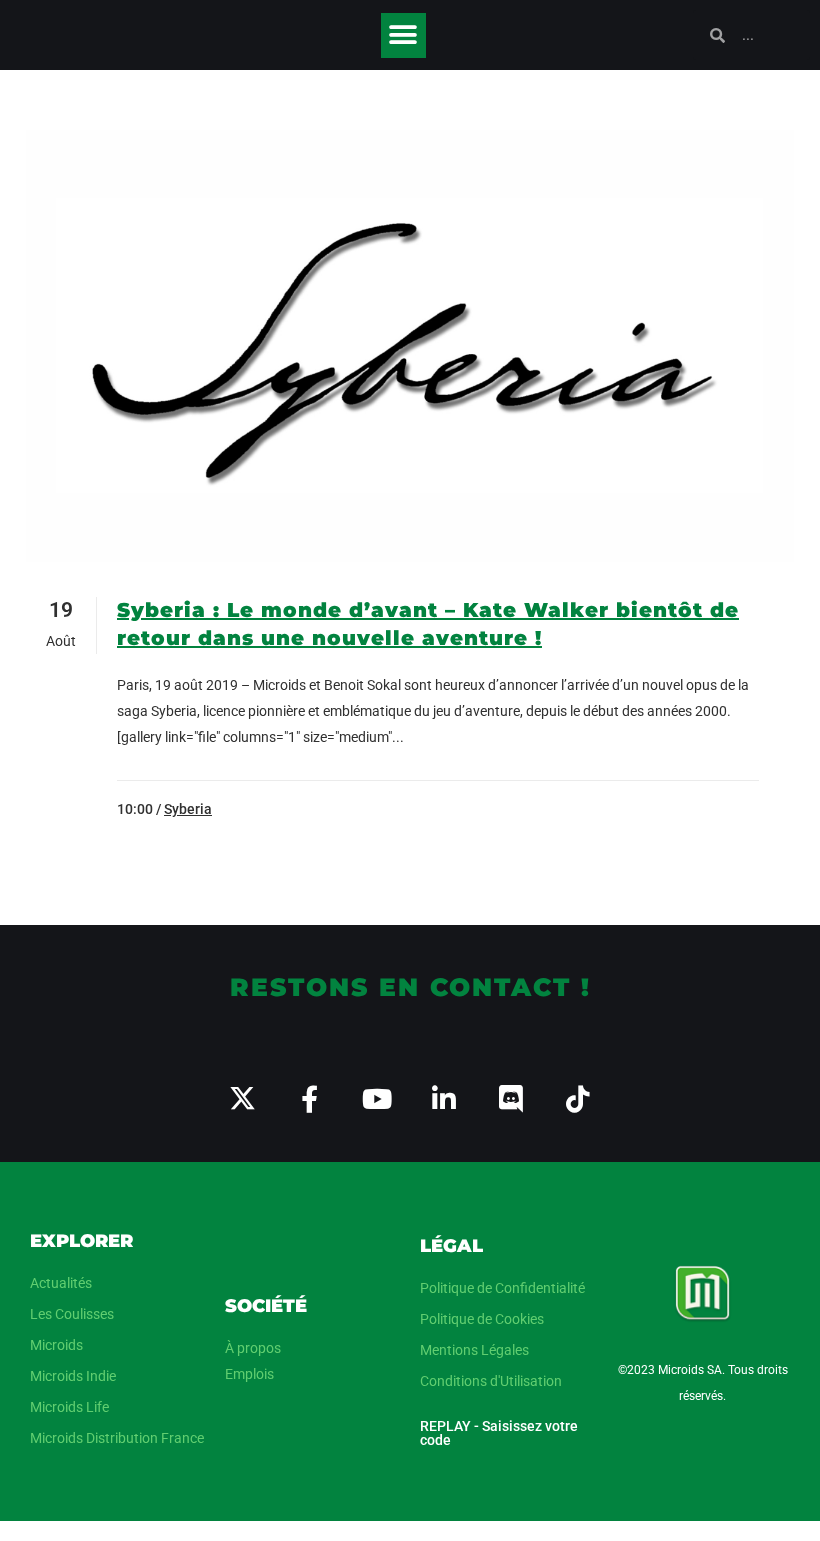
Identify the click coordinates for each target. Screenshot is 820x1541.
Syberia (188, 809)
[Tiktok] (577, 1098)
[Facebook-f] (309, 1098)
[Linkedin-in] (443, 1098)
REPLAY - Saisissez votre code (499, 1433)
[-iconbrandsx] (242, 1098)
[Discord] (510, 1098)
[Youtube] (376, 1098)
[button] (403, 35)
